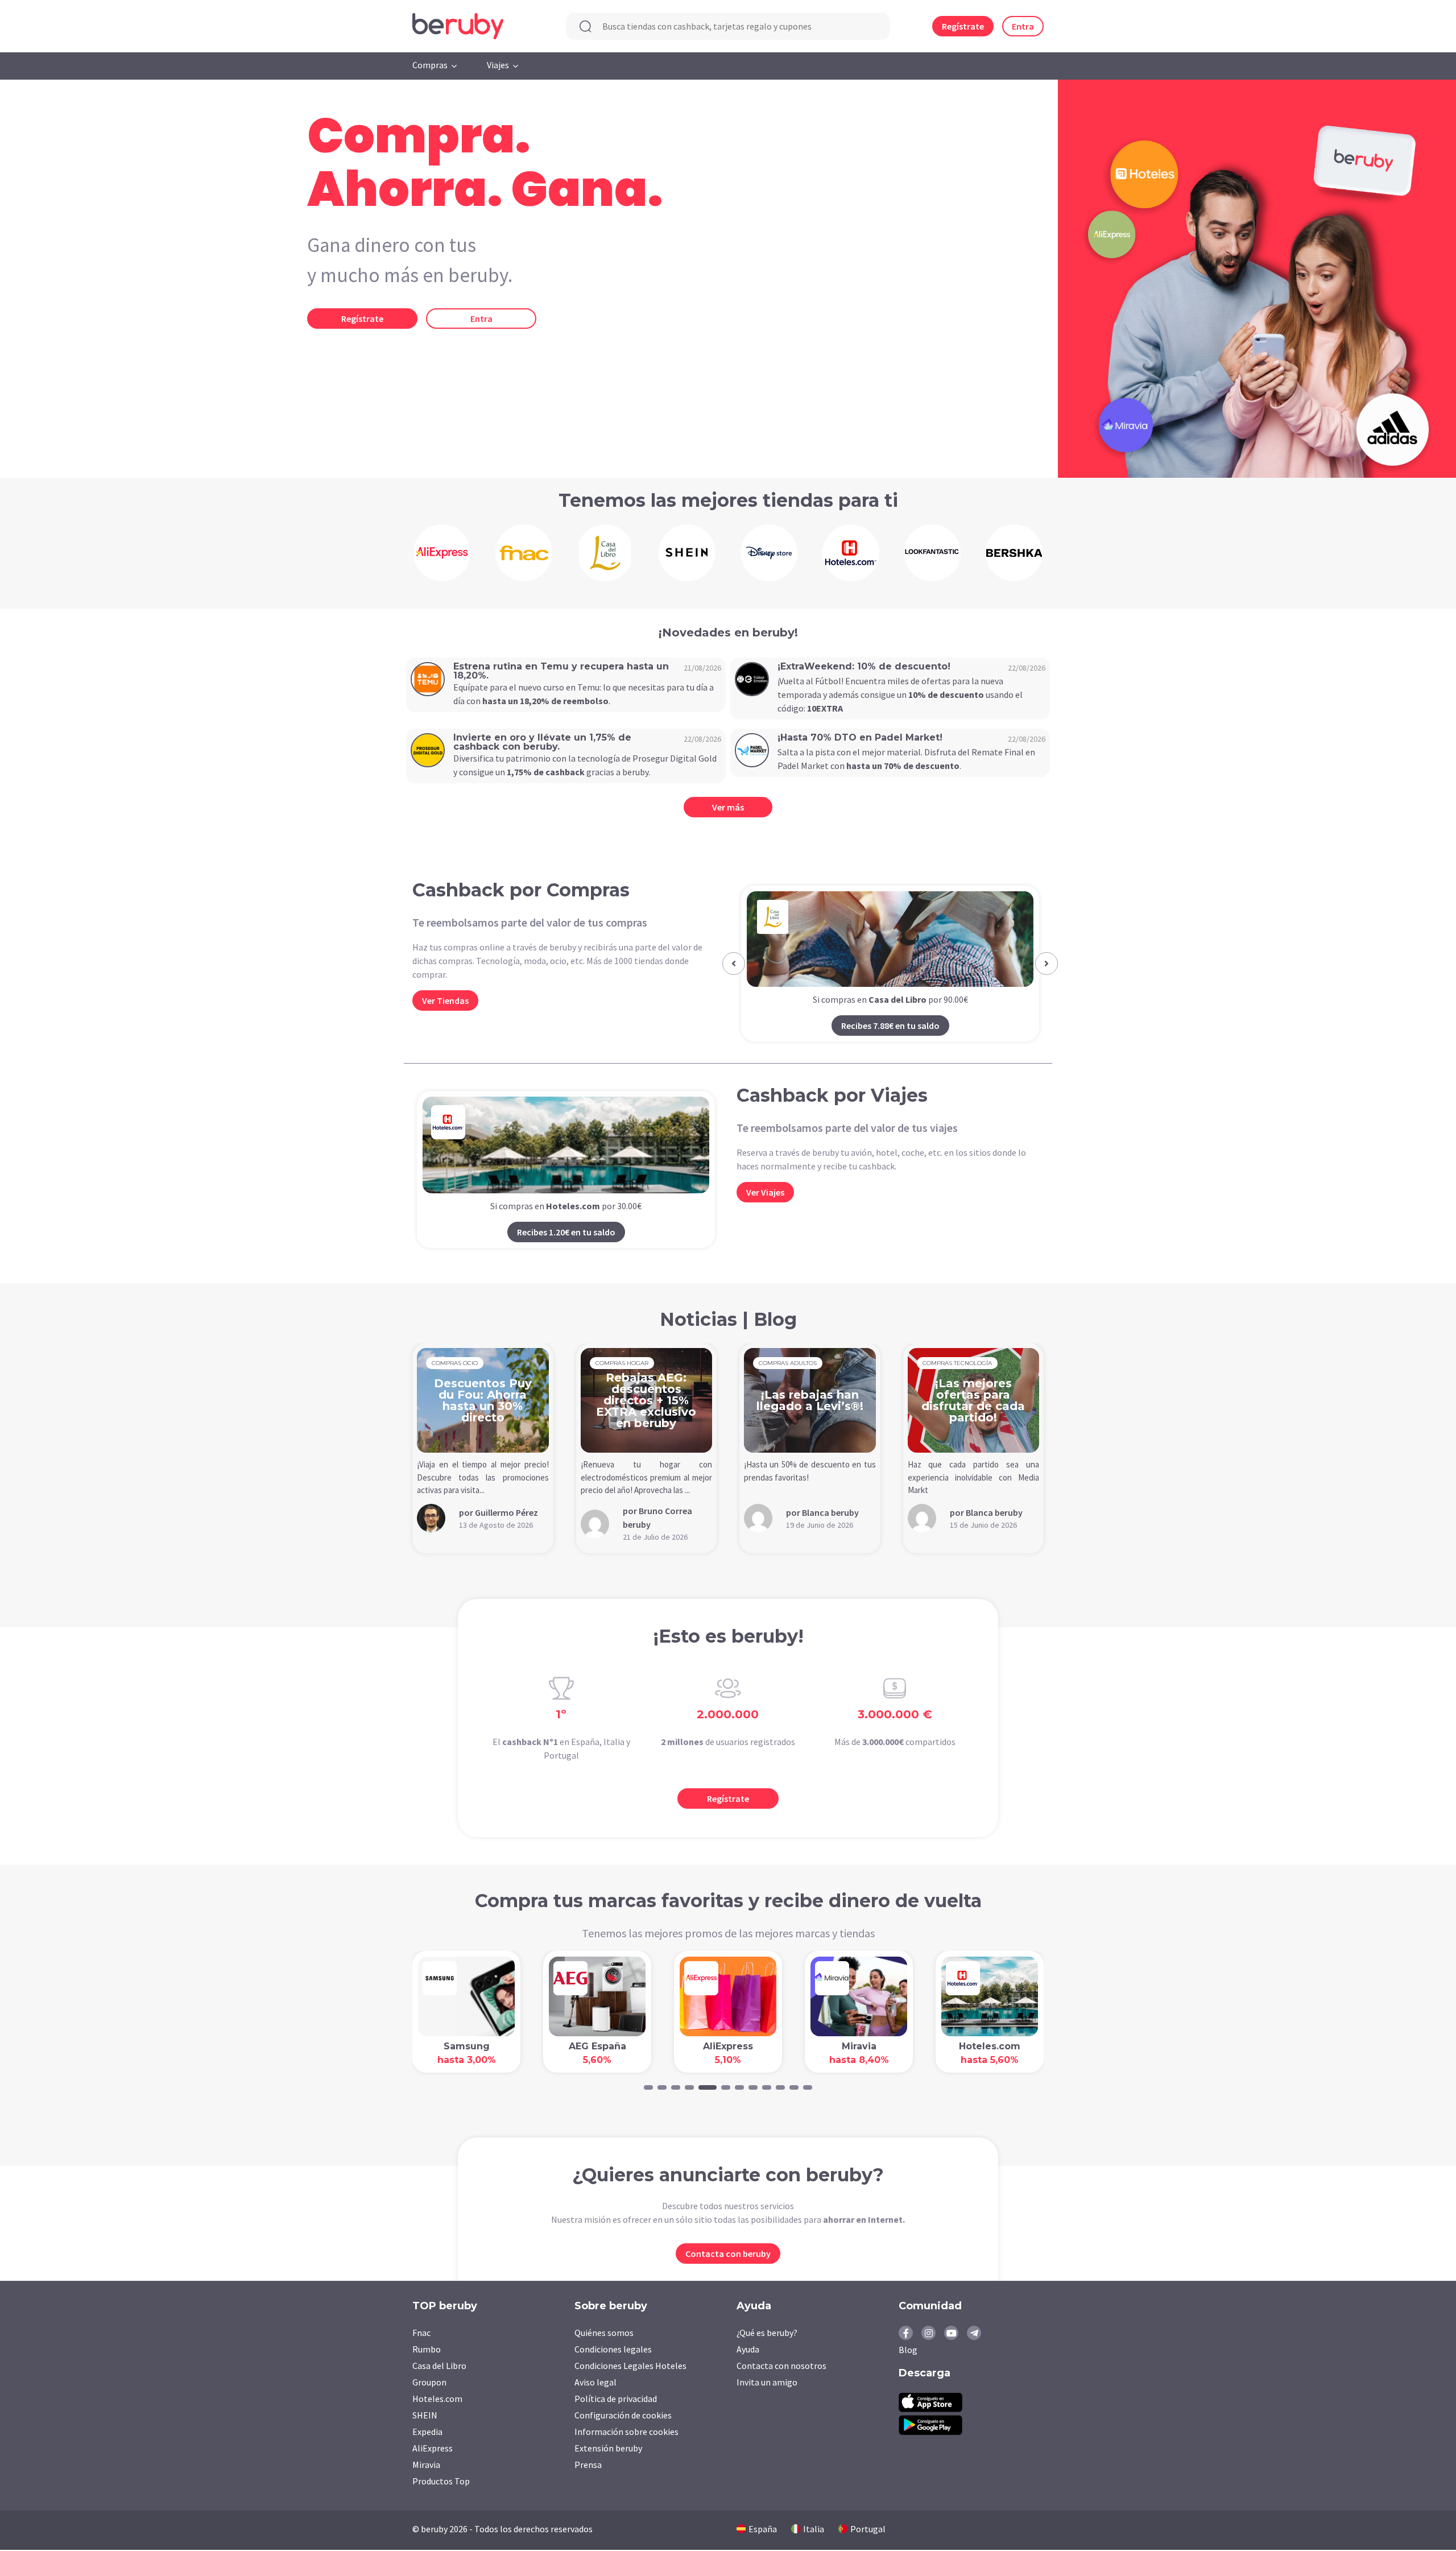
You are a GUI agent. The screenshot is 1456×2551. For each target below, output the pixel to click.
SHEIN (425, 2416)
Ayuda (748, 2350)
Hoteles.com (437, 2400)
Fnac (421, 2334)
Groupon (429, 2383)
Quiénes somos (604, 2334)
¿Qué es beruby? (767, 2334)
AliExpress (433, 2449)
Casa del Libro (439, 2367)
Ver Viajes (765, 1193)
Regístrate (963, 26)
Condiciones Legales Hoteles (630, 2367)
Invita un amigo (767, 2383)
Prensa (588, 2466)
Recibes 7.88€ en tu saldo (890, 1026)
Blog (908, 2351)
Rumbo (427, 2350)
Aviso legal (595, 2383)
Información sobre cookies (626, 2433)
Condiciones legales (613, 2350)
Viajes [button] (498, 65)
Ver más (728, 807)
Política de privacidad (616, 2400)
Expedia (427, 2433)
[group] (442, 553)
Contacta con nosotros (781, 2367)
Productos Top (441, 2482)
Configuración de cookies (623, 2416)
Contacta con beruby (728, 2255)
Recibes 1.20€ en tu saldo (566, 1233)
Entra (1023, 26)
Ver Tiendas (445, 1000)
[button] (734, 964)
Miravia (426, 2466)
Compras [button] (430, 65)
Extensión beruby (608, 2449)
